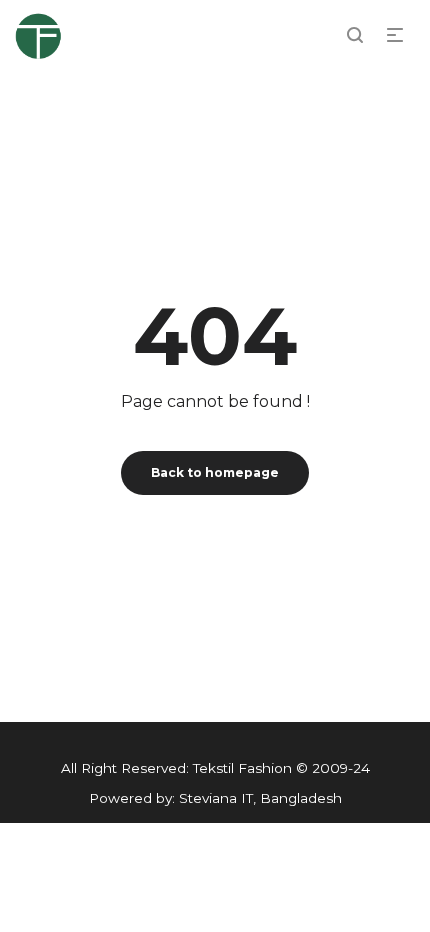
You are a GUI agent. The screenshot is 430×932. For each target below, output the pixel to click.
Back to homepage (215, 472)
